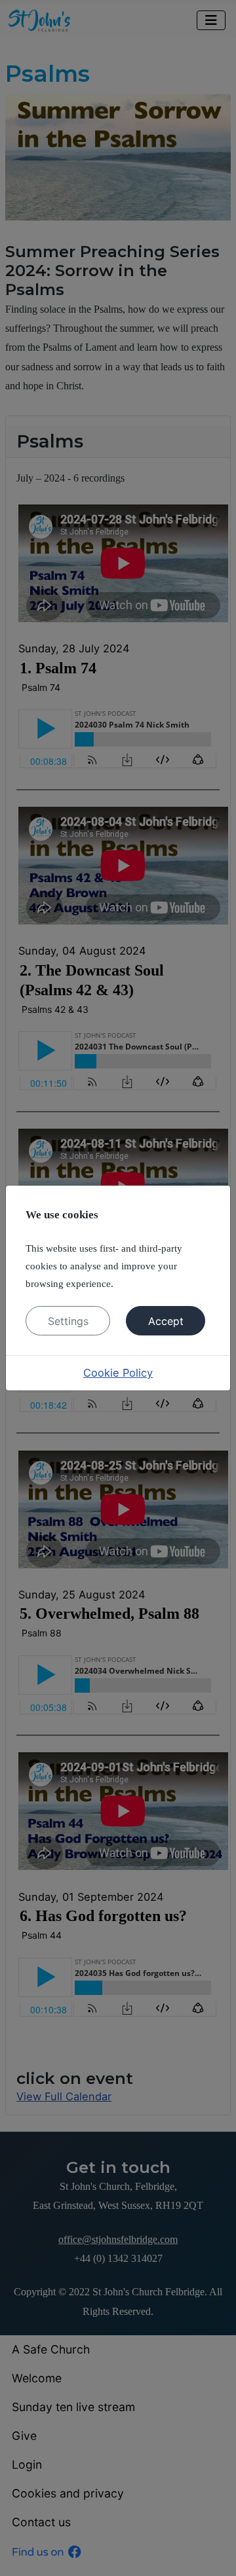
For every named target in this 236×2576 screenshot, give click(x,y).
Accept (166, 1321)
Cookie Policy (118, 1373)
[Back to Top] (213, 2551)
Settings (68, 1321)
